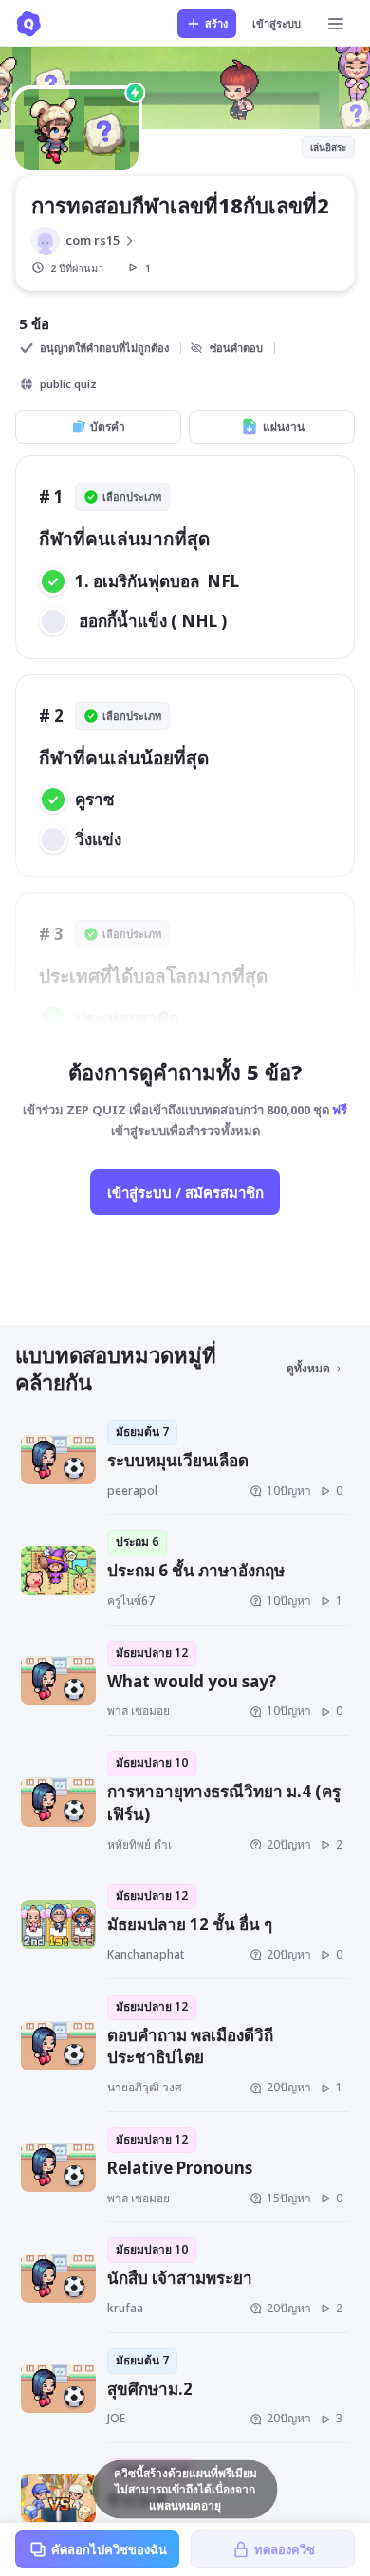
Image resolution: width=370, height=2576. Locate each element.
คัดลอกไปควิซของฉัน (109, 2549)
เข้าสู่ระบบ (277, 23)
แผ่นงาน (284, 426)
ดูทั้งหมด (308, 1368)
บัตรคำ (108, 426)
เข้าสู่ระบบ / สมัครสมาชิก (185, 1192)
